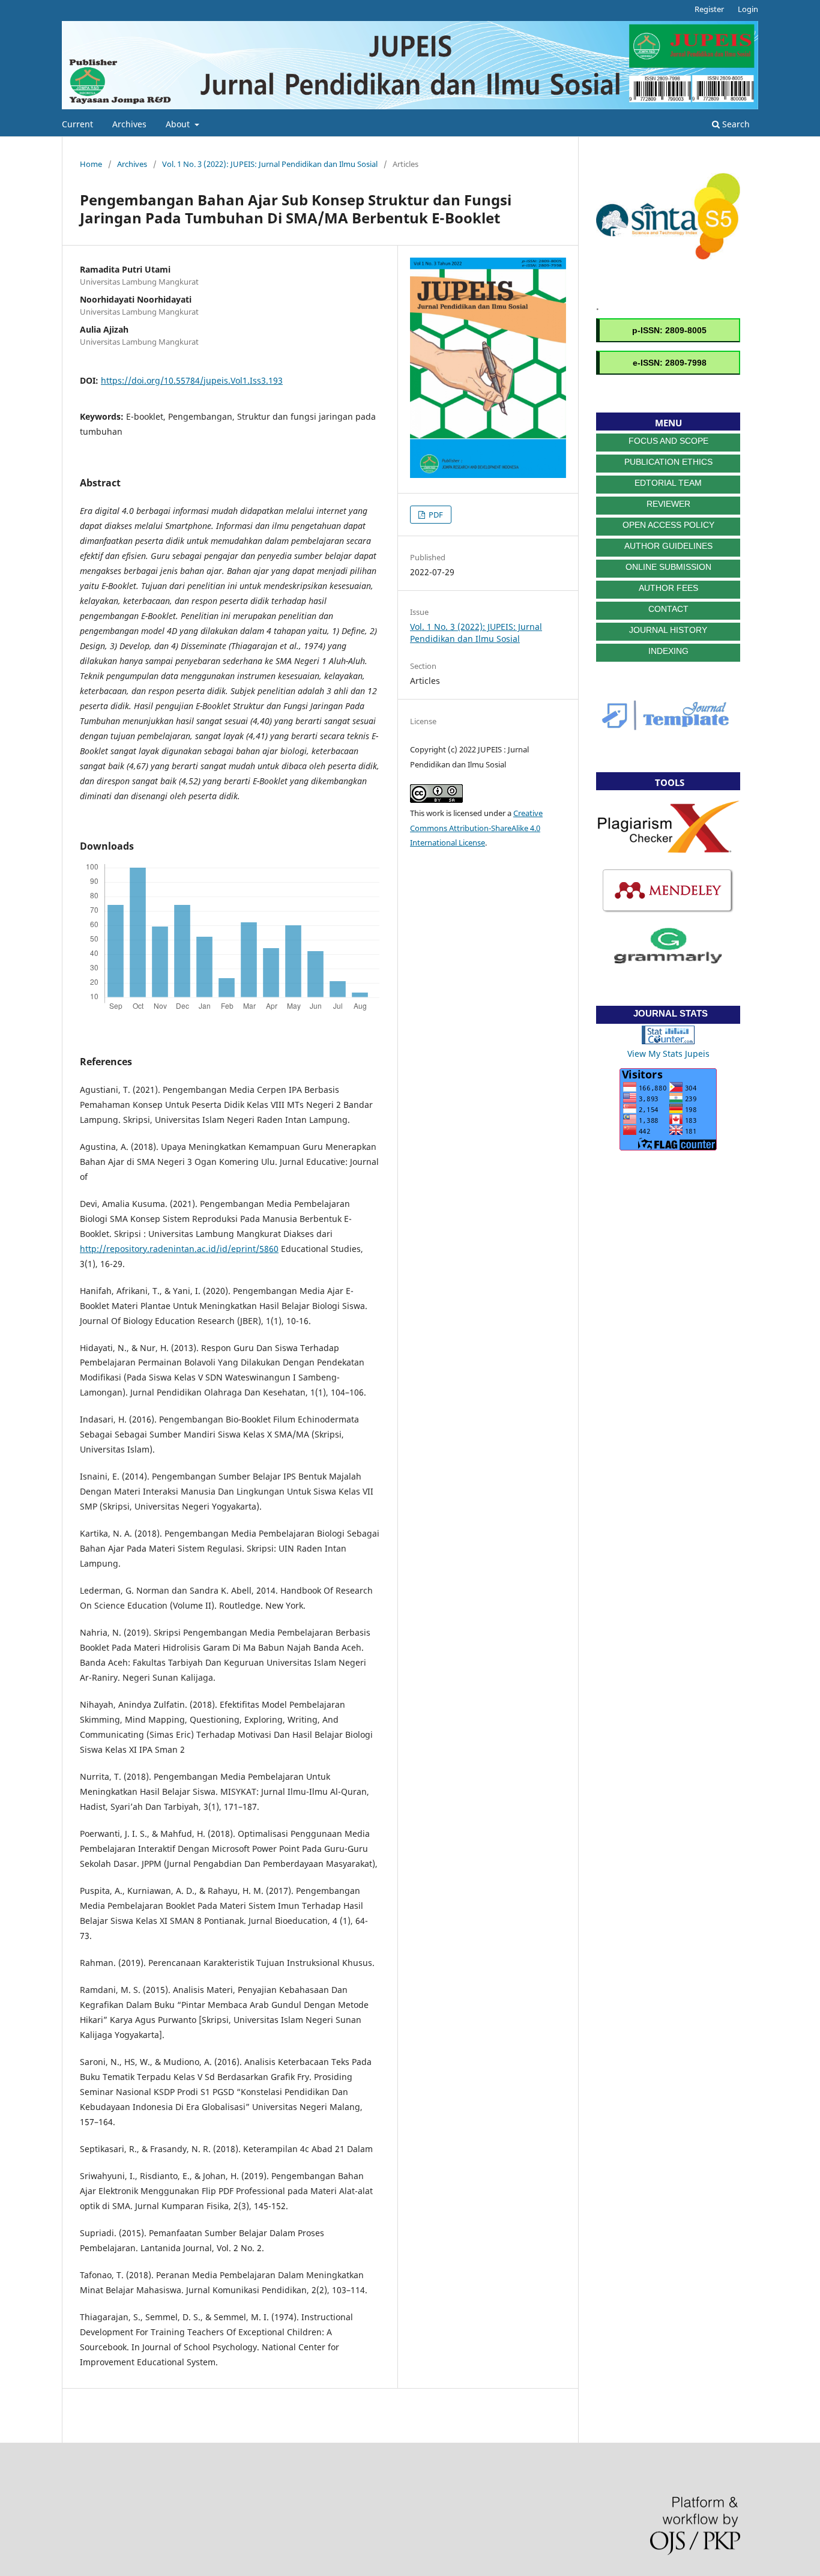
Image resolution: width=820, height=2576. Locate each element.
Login (748, 9)
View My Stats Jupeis (668, 1054)
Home (91, 164)
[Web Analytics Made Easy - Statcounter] (668, 1041)
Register (709, 9)
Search (735, 124)
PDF (435, 515)
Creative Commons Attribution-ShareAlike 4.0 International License (476, 828)
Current (77, 124)
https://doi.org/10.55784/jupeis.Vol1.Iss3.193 (192, 380)
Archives (129, 124)
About (179, 124)
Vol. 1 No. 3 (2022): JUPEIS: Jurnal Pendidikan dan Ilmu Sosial (270, 164)
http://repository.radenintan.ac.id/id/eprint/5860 (179, 1249)
